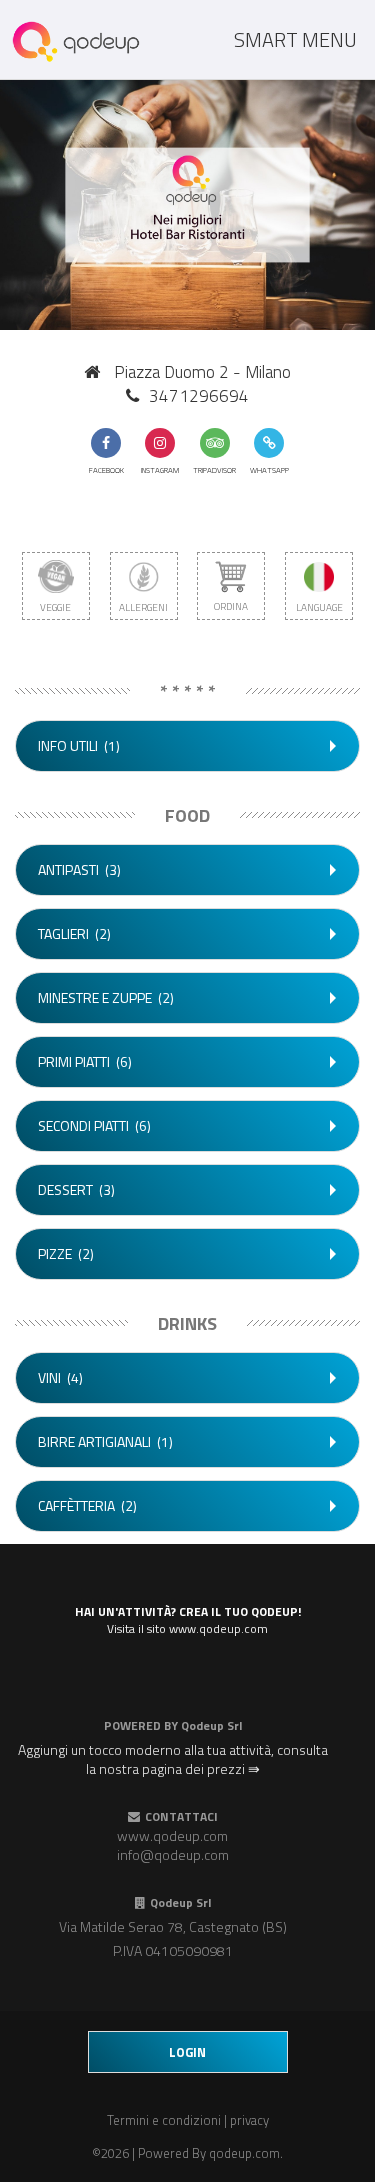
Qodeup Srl (211, 1725)
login (187, 2052)
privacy (249, 2120)
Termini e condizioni (164, 2120)
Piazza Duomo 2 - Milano (202, 372)
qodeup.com (244, 2153)
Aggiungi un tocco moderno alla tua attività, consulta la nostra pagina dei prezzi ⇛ (173, 1759)
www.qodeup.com (172, 1835)
